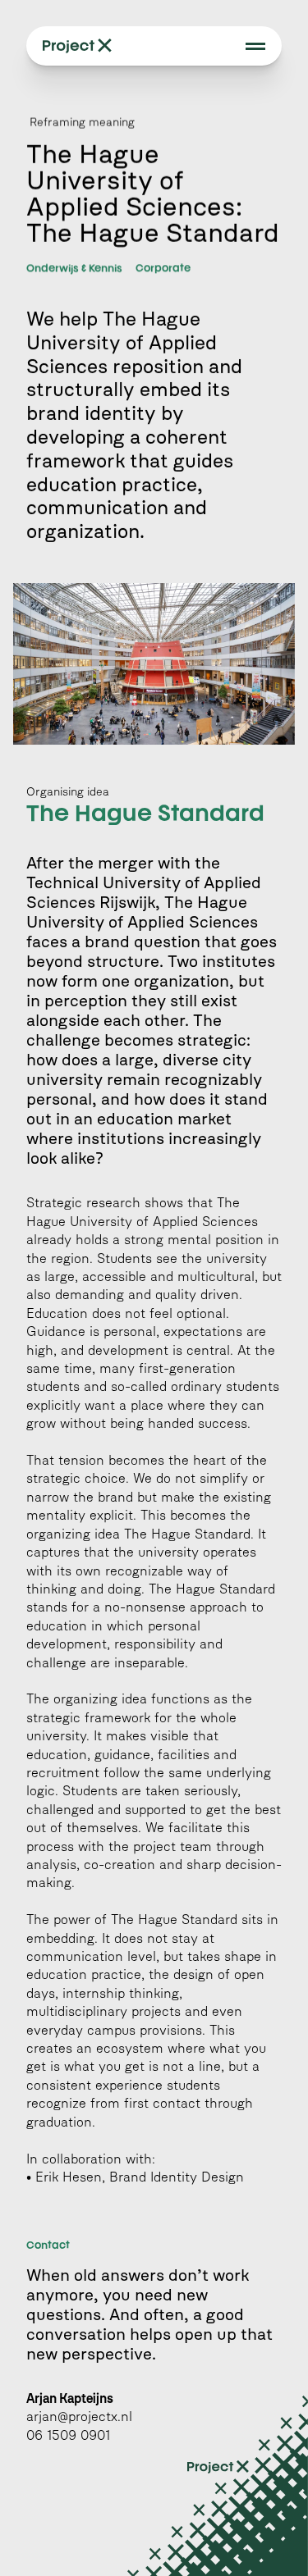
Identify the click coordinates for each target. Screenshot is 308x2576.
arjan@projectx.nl (79, 2416)
